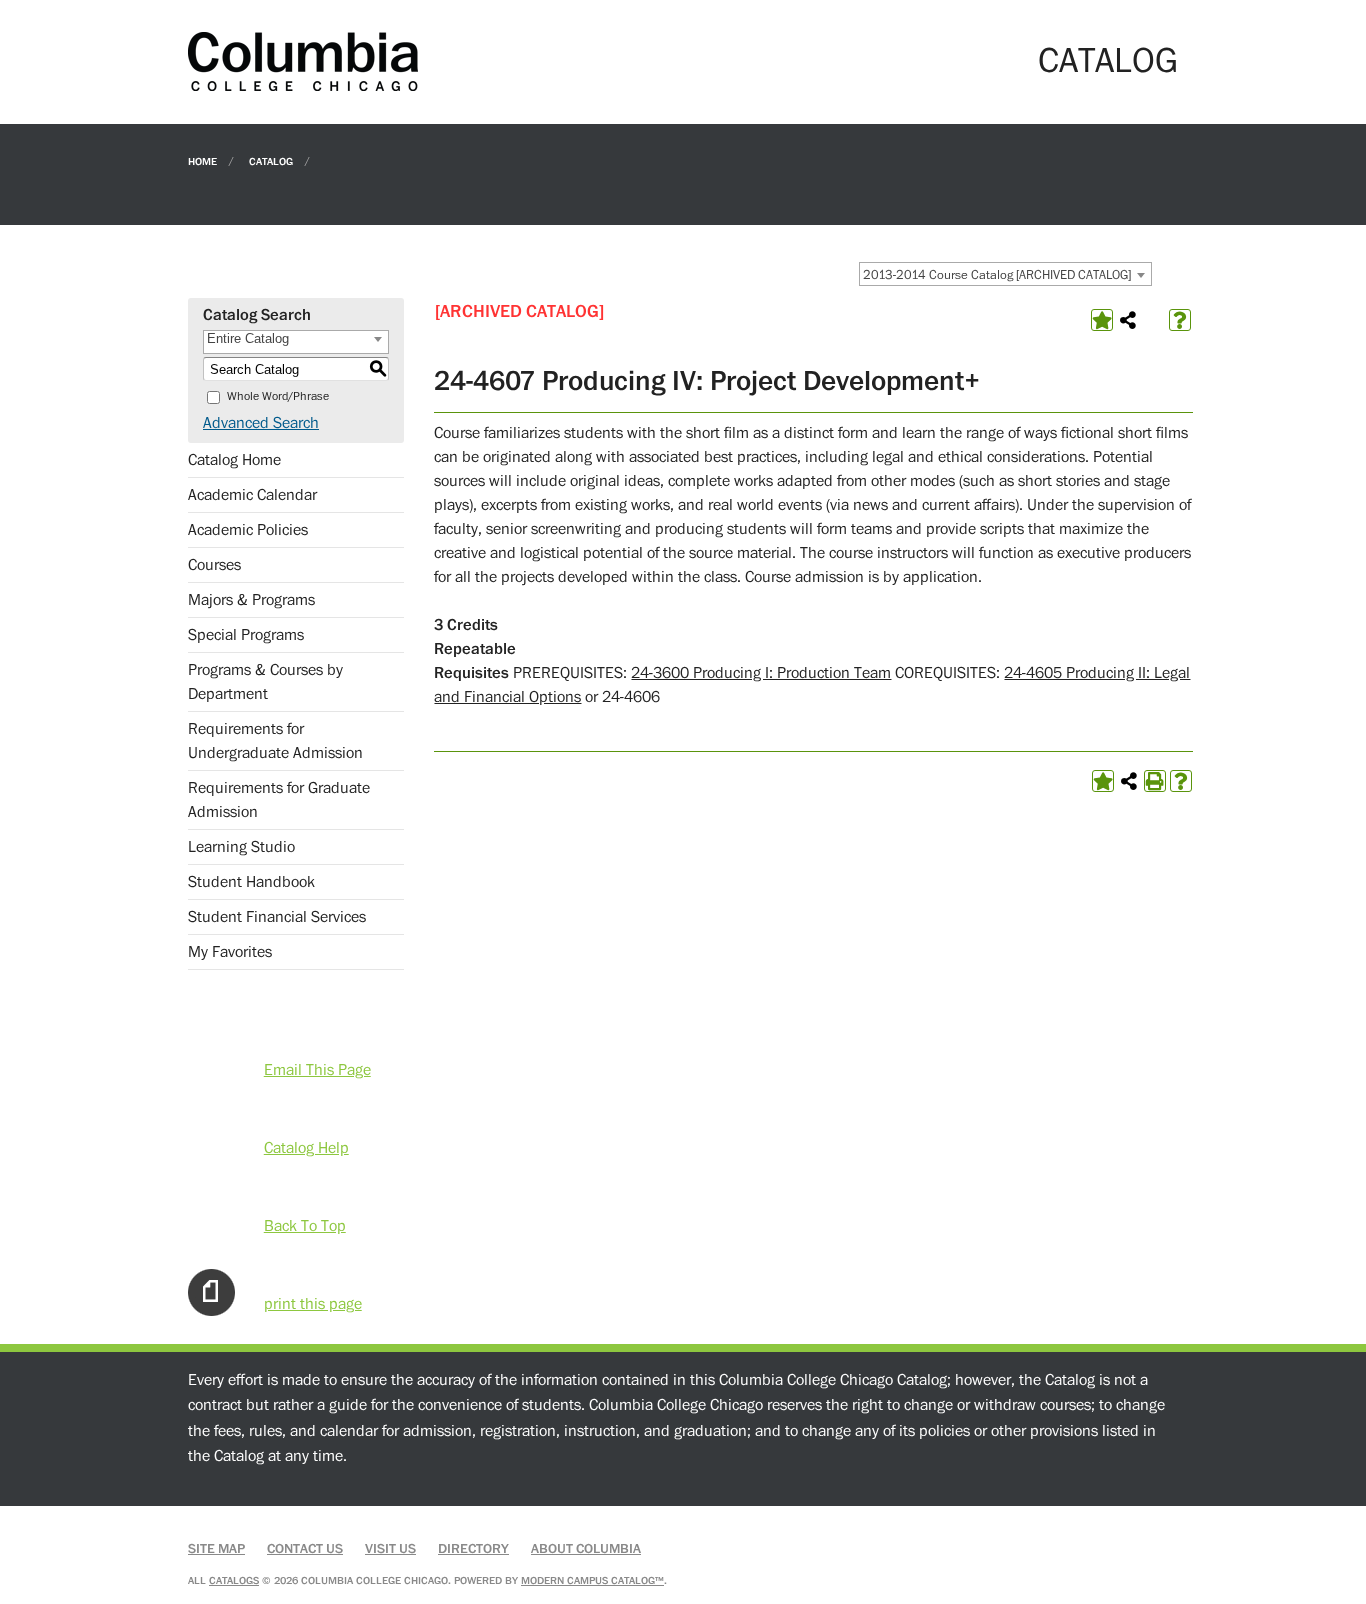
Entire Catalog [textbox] (248, 338)
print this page (313, 1304)
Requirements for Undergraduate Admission (275, 741)
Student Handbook (251, 882)
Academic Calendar (252, 495)
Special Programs (246, 635)
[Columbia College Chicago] (303, 61)
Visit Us (390, 1549)
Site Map (216, 1549)
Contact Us (305, 1549)
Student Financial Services (277, 917)
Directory (473, 1549)
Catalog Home (234, 460)
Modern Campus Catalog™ (592, 1580)
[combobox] (1005, 274)
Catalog (271, 160)
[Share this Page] (1128, 320)
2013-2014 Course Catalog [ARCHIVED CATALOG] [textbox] (997, 275)
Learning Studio (241, 847)
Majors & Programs (251, 600)
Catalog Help (306, 1148)
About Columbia (586, 1549)
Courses (214, 565)
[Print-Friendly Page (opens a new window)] (1155, 781)
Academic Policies (248, 530)
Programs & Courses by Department (265, 682)
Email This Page (317, 1070)
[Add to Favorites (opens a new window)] (1102, 320)
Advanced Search (261, 423)
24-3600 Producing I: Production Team (761, 673)
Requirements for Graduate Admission (279, 800)
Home (202, 160)
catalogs (234, 1580)
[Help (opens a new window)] (1180, 320)
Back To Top (305, 1226)
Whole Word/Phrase (278, 396)
